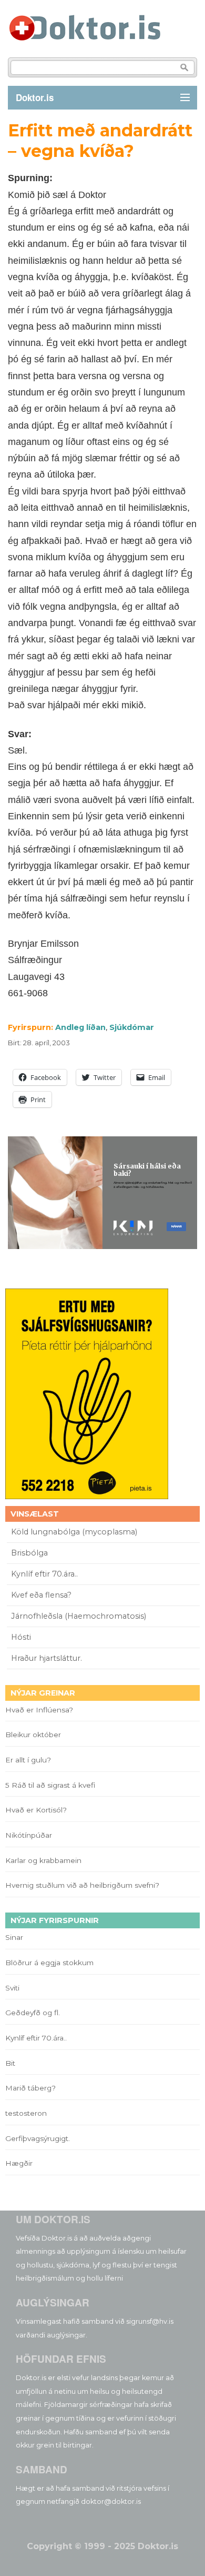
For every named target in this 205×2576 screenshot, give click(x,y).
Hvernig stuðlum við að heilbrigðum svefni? (82, 1885)
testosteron (26, 2113)
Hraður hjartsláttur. (47, 1658)
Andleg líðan (80, 1027)
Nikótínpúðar (29, 1835)
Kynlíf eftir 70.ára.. (44, 1574)
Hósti (21, 1637)
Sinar (14, 1937)
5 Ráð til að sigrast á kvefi (51, 1785)
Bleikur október (33, 1735)
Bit (10, 2063)
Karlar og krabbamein (43, 1860)
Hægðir (19, 2163)
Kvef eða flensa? (41, 1595)
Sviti (12, 1988)
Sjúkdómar (132, 1027)
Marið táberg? (30, 2088)
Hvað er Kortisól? (37, 1810)
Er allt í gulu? (30, 1760)
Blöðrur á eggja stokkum (49, 1963)
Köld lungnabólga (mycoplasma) (74, 1532)
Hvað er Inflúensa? (39, 1710)
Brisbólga (29, 1553)
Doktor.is (35, 97)
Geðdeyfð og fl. (33, 2013)
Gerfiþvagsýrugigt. (38, 2138)
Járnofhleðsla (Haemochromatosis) (79, 1616)
